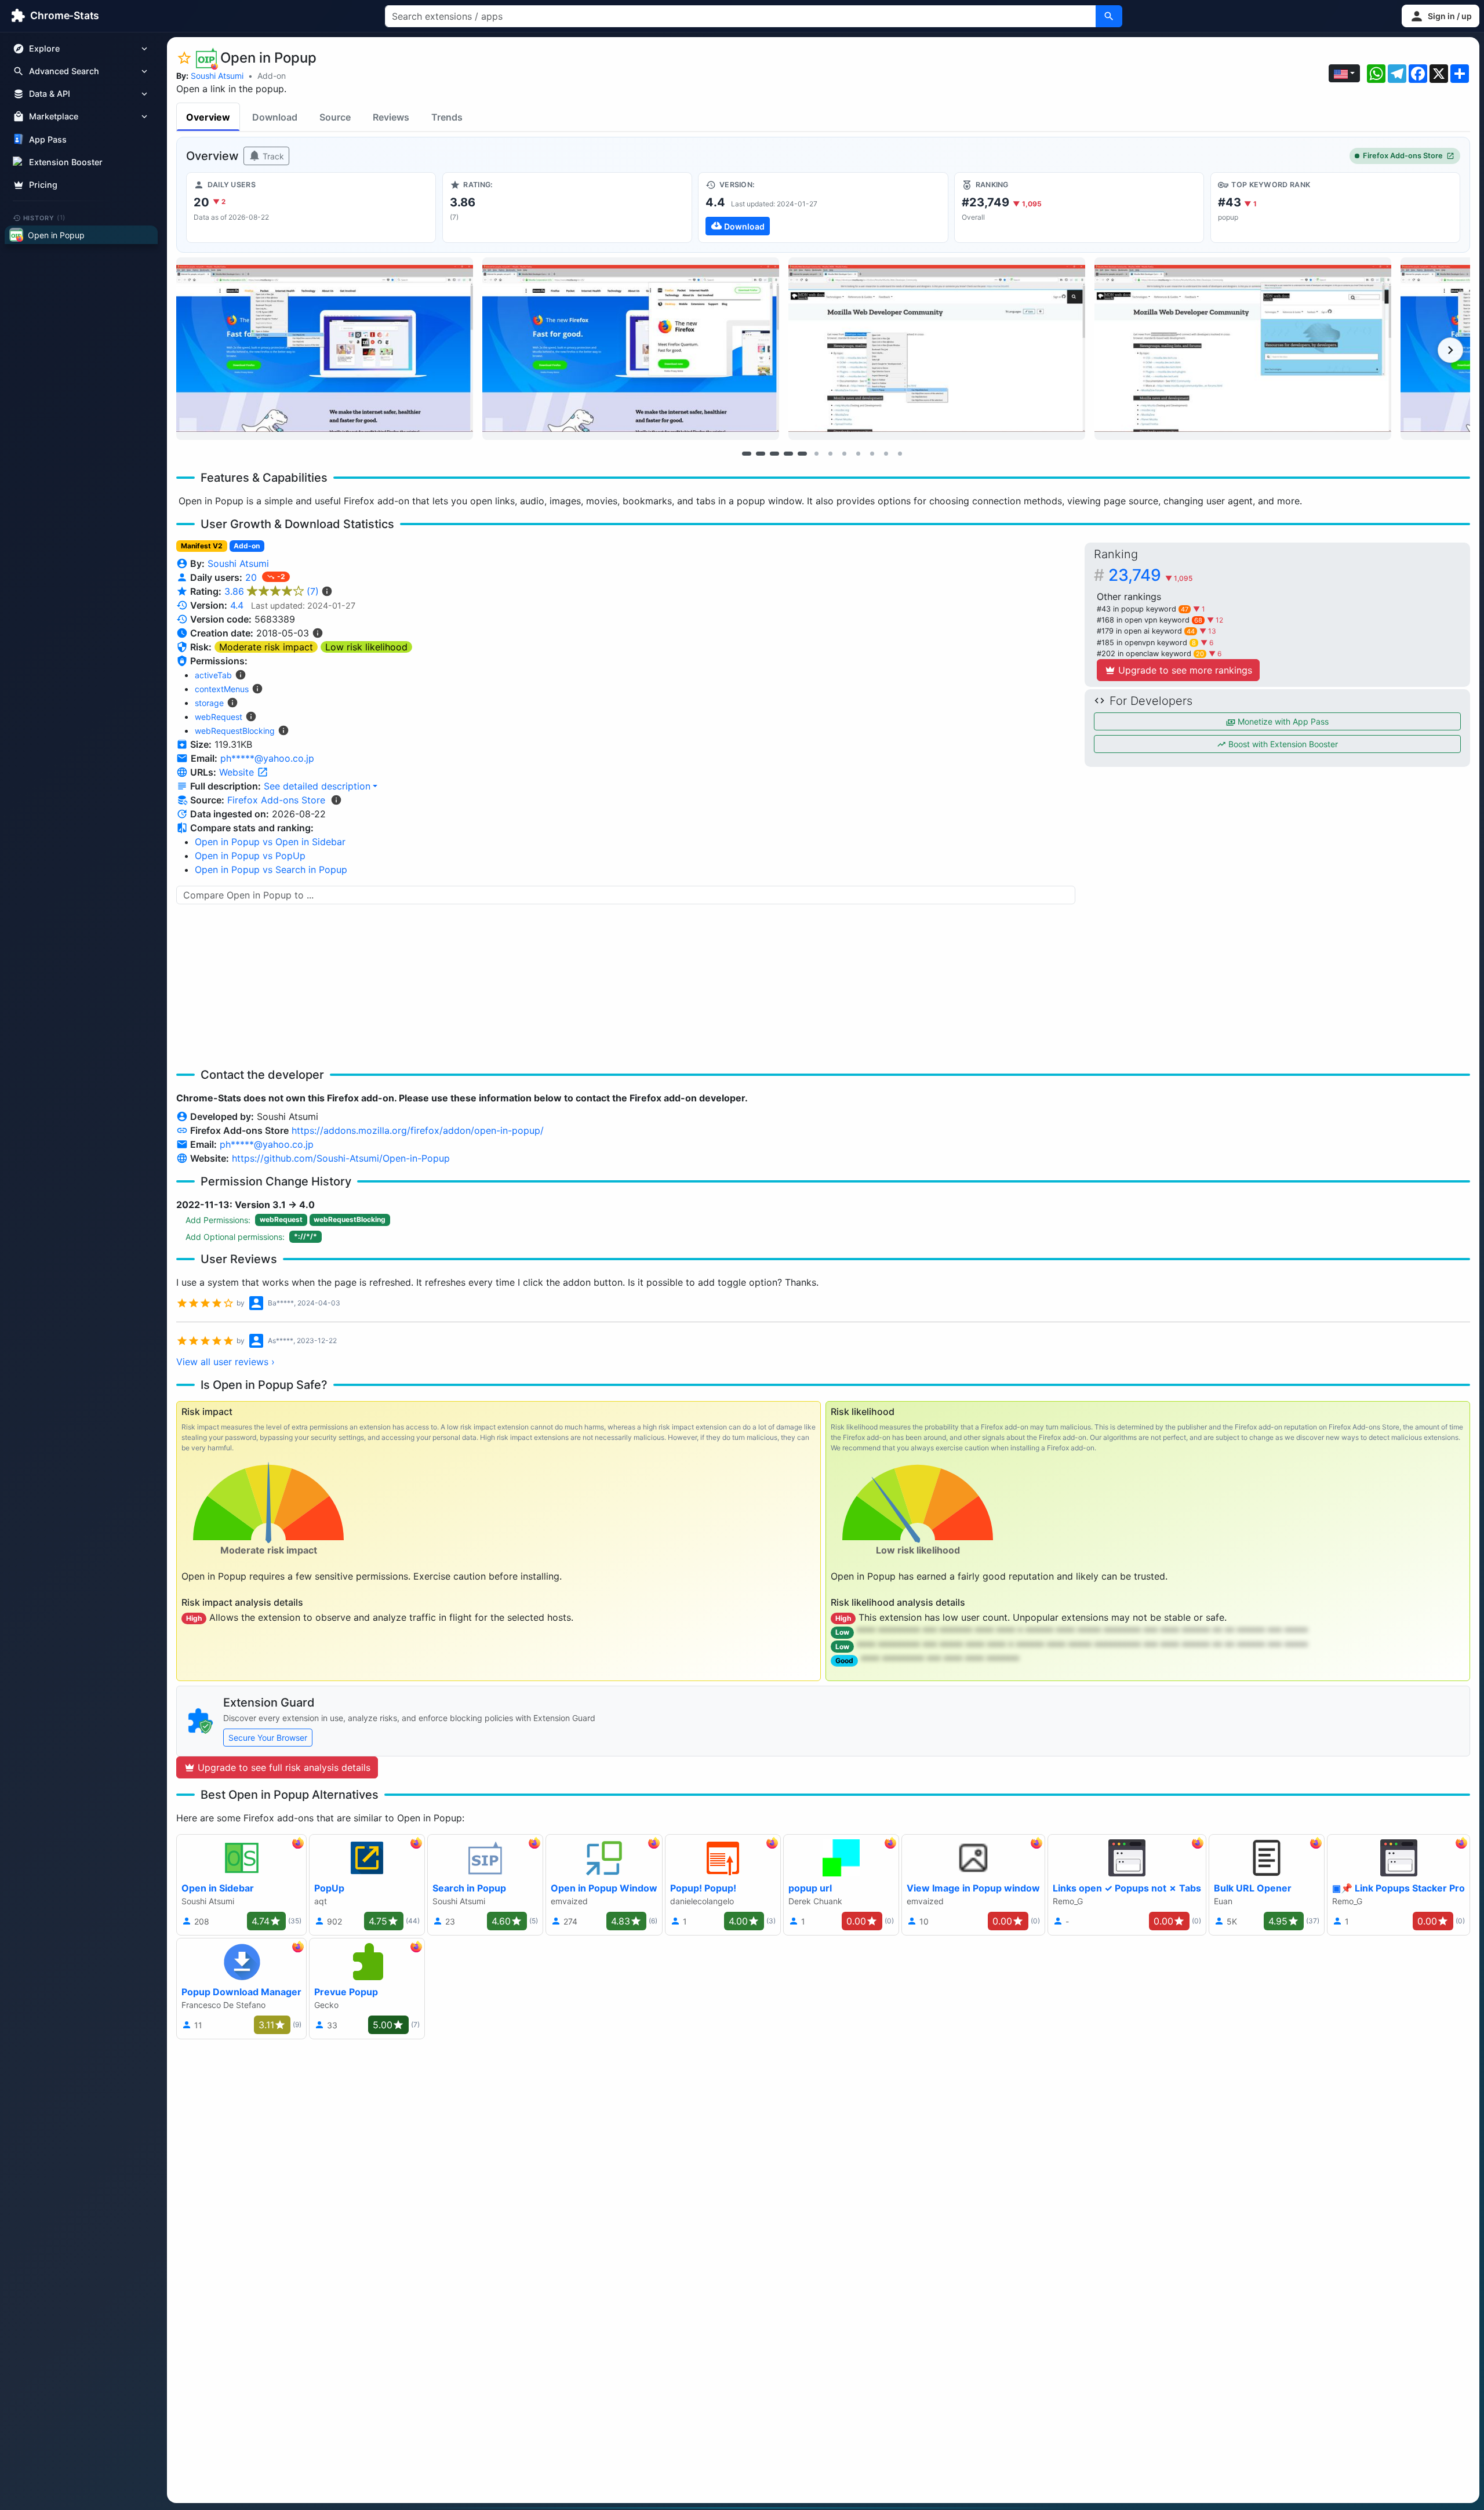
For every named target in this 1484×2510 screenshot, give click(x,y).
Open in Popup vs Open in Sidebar (270, 842)
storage (209, 703)
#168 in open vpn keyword (1150, 620)
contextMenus (222, 689)
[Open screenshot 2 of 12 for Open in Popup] (631, 349)
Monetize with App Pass (1282, 721)
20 (252, 577)
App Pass (48, 139)
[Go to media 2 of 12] (761, 453)
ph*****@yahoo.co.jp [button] (267, 758)
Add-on (272, 76)
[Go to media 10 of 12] (872, 453)
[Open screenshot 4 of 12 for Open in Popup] (1243, 349)
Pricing (43, 185)
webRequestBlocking (235, 731)
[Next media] (1450, 350)
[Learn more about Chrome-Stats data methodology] (336, 800)
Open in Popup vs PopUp (250, 856)
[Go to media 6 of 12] (816, 453)
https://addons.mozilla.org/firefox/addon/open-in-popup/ (418, 1130)
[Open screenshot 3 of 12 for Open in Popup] (937, 349)
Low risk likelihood (366, 647)
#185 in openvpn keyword (1146, 643)
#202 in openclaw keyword (1150, 654)
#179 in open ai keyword (1146, 631)
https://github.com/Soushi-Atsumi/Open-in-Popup (341, 1158)
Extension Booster (66, 162)
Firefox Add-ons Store (1403, 156)
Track (272, 156)
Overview (208, 117)
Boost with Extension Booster (1282, 744)
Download (275, 117)
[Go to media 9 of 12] (858, 453)
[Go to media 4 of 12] (788, 453)
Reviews (391, 117)
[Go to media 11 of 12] (886, 453)
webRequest (219, 717)
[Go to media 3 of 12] (774, 453)
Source (335, 117)
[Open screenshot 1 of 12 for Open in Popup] (325, 349)
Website (238, 772)
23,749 (1150, 575)
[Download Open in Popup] (823, 208)
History (45, 217)
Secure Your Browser (268, 1738)
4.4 (237, 605)
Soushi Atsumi (217, 76)
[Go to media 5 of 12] (802, 453)
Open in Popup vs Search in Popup (271, 870)
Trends (447, 117)
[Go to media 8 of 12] (844, 453)
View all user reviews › (225, 1362)
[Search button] (1109, 16)
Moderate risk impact (266, 647)
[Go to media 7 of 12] (830, 453)
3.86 (272, 591)
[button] (1441, 16)
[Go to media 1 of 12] (747, 453)
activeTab (213, 675)
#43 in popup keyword (1143, 609)
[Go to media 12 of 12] (900, 453)
